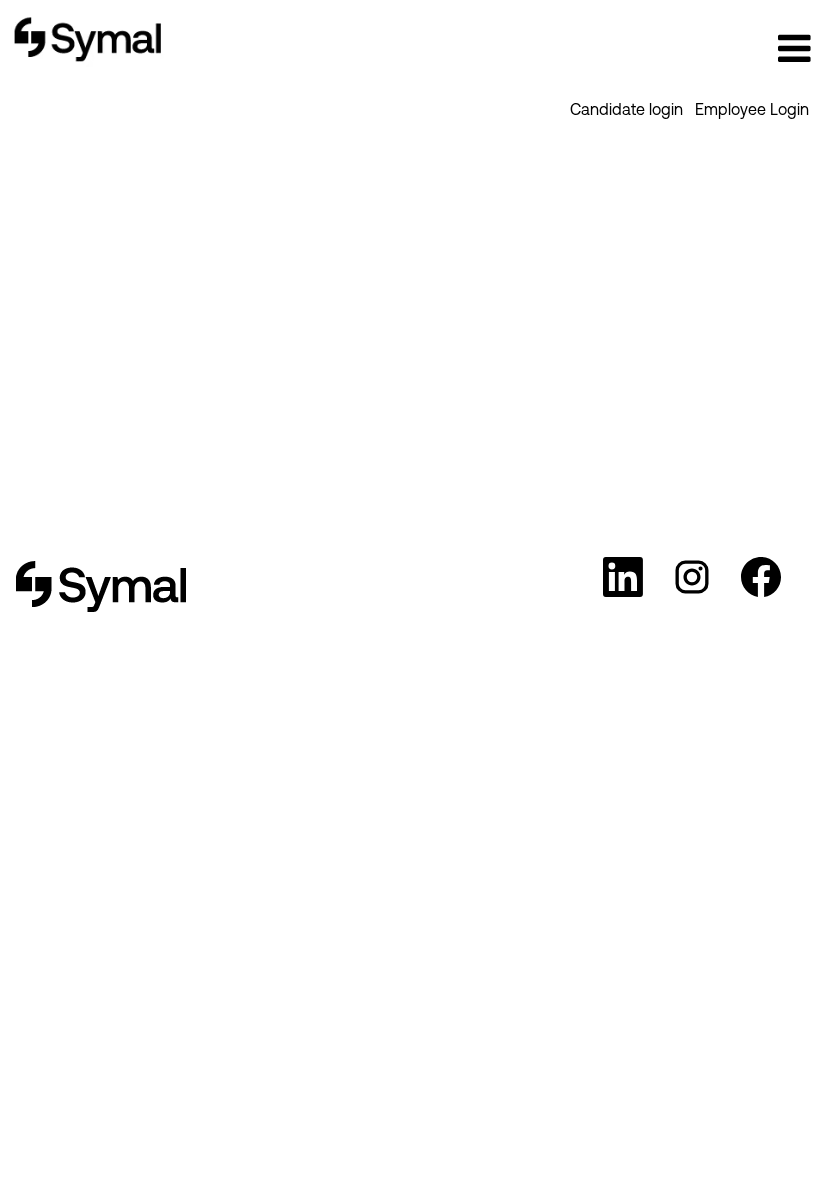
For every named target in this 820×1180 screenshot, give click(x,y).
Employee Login (752, 109)
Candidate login (626, 109)
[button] (683, 48)
